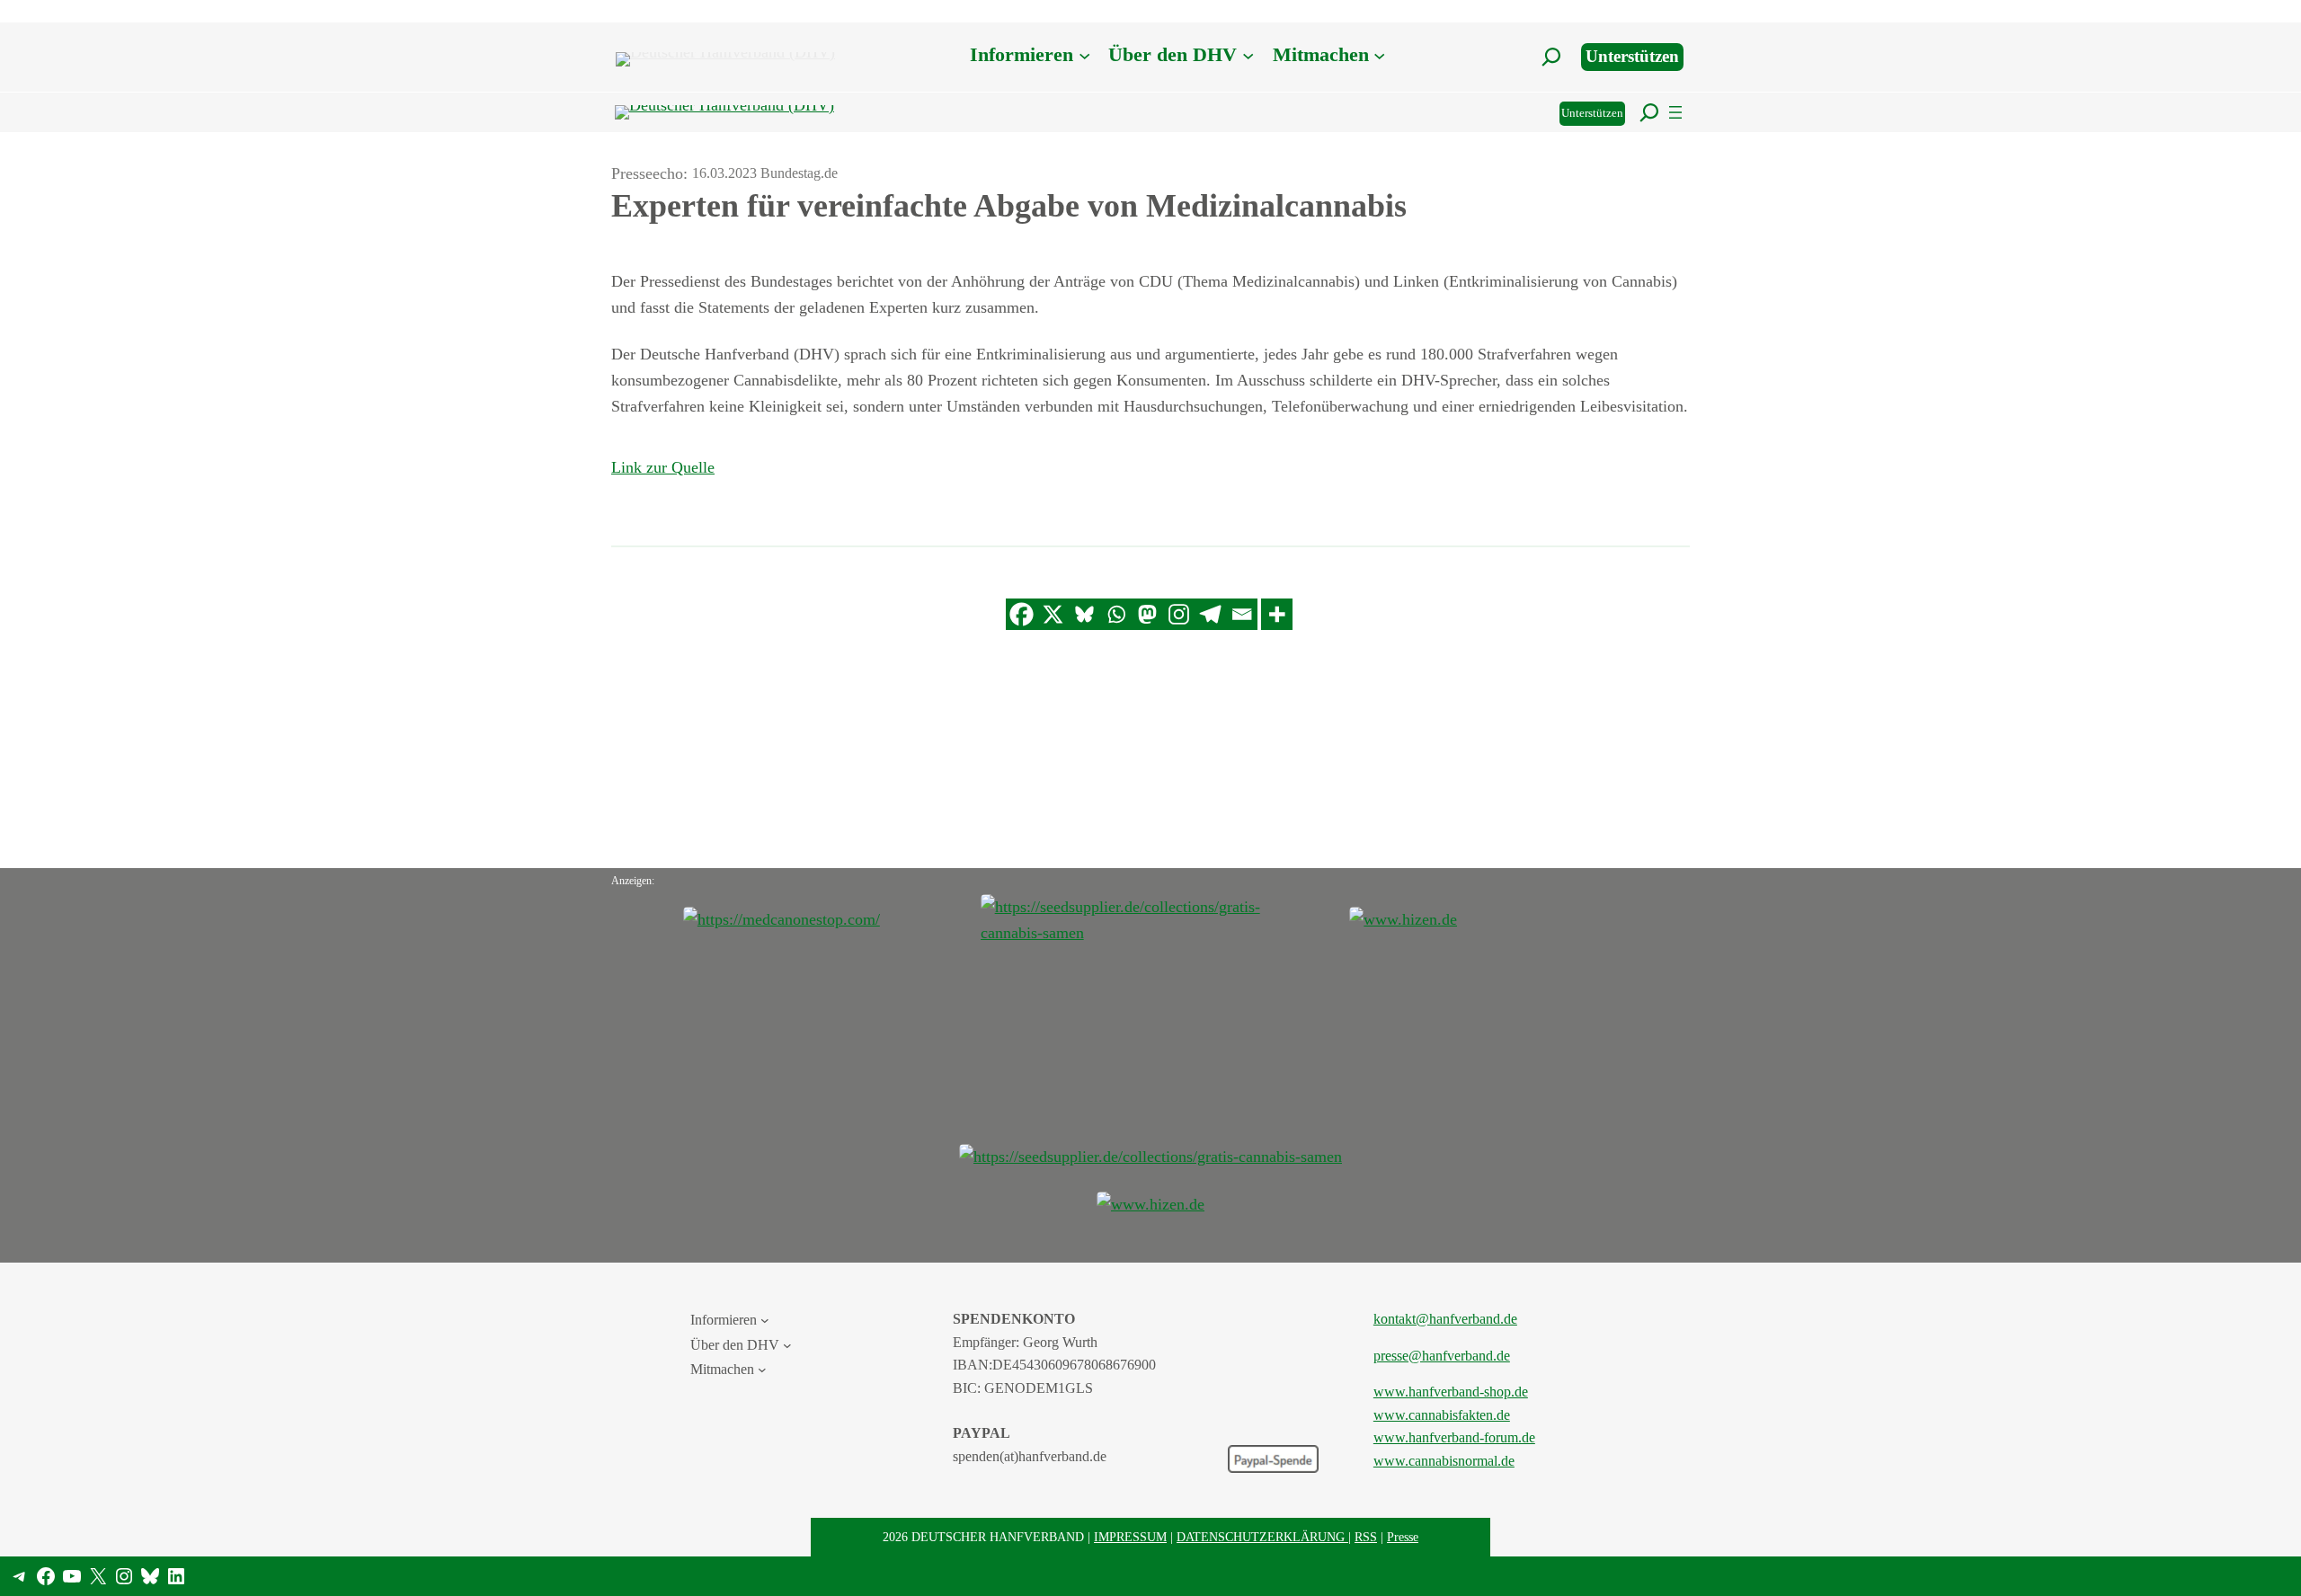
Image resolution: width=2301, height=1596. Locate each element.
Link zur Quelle (663, 467)
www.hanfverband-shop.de (1451, 1392)
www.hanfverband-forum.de (1454, 1437)
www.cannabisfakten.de (1442, 1415)
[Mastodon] (1147, 614)
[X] (1053, 614)
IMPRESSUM (1130, 1537)
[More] (1277, 614)
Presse (1403, 1537)
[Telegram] (1210, 614)
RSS (1366, 1537)
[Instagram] (1179, 614)
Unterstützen (1632, 56)
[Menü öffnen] (1675, 112)
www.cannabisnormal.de (1444, 1461)
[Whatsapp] (1116, 614)
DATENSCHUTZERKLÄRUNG (1262, 1537)
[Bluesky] (1084, 614)
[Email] (1242, 614)
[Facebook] (1022, 614)
